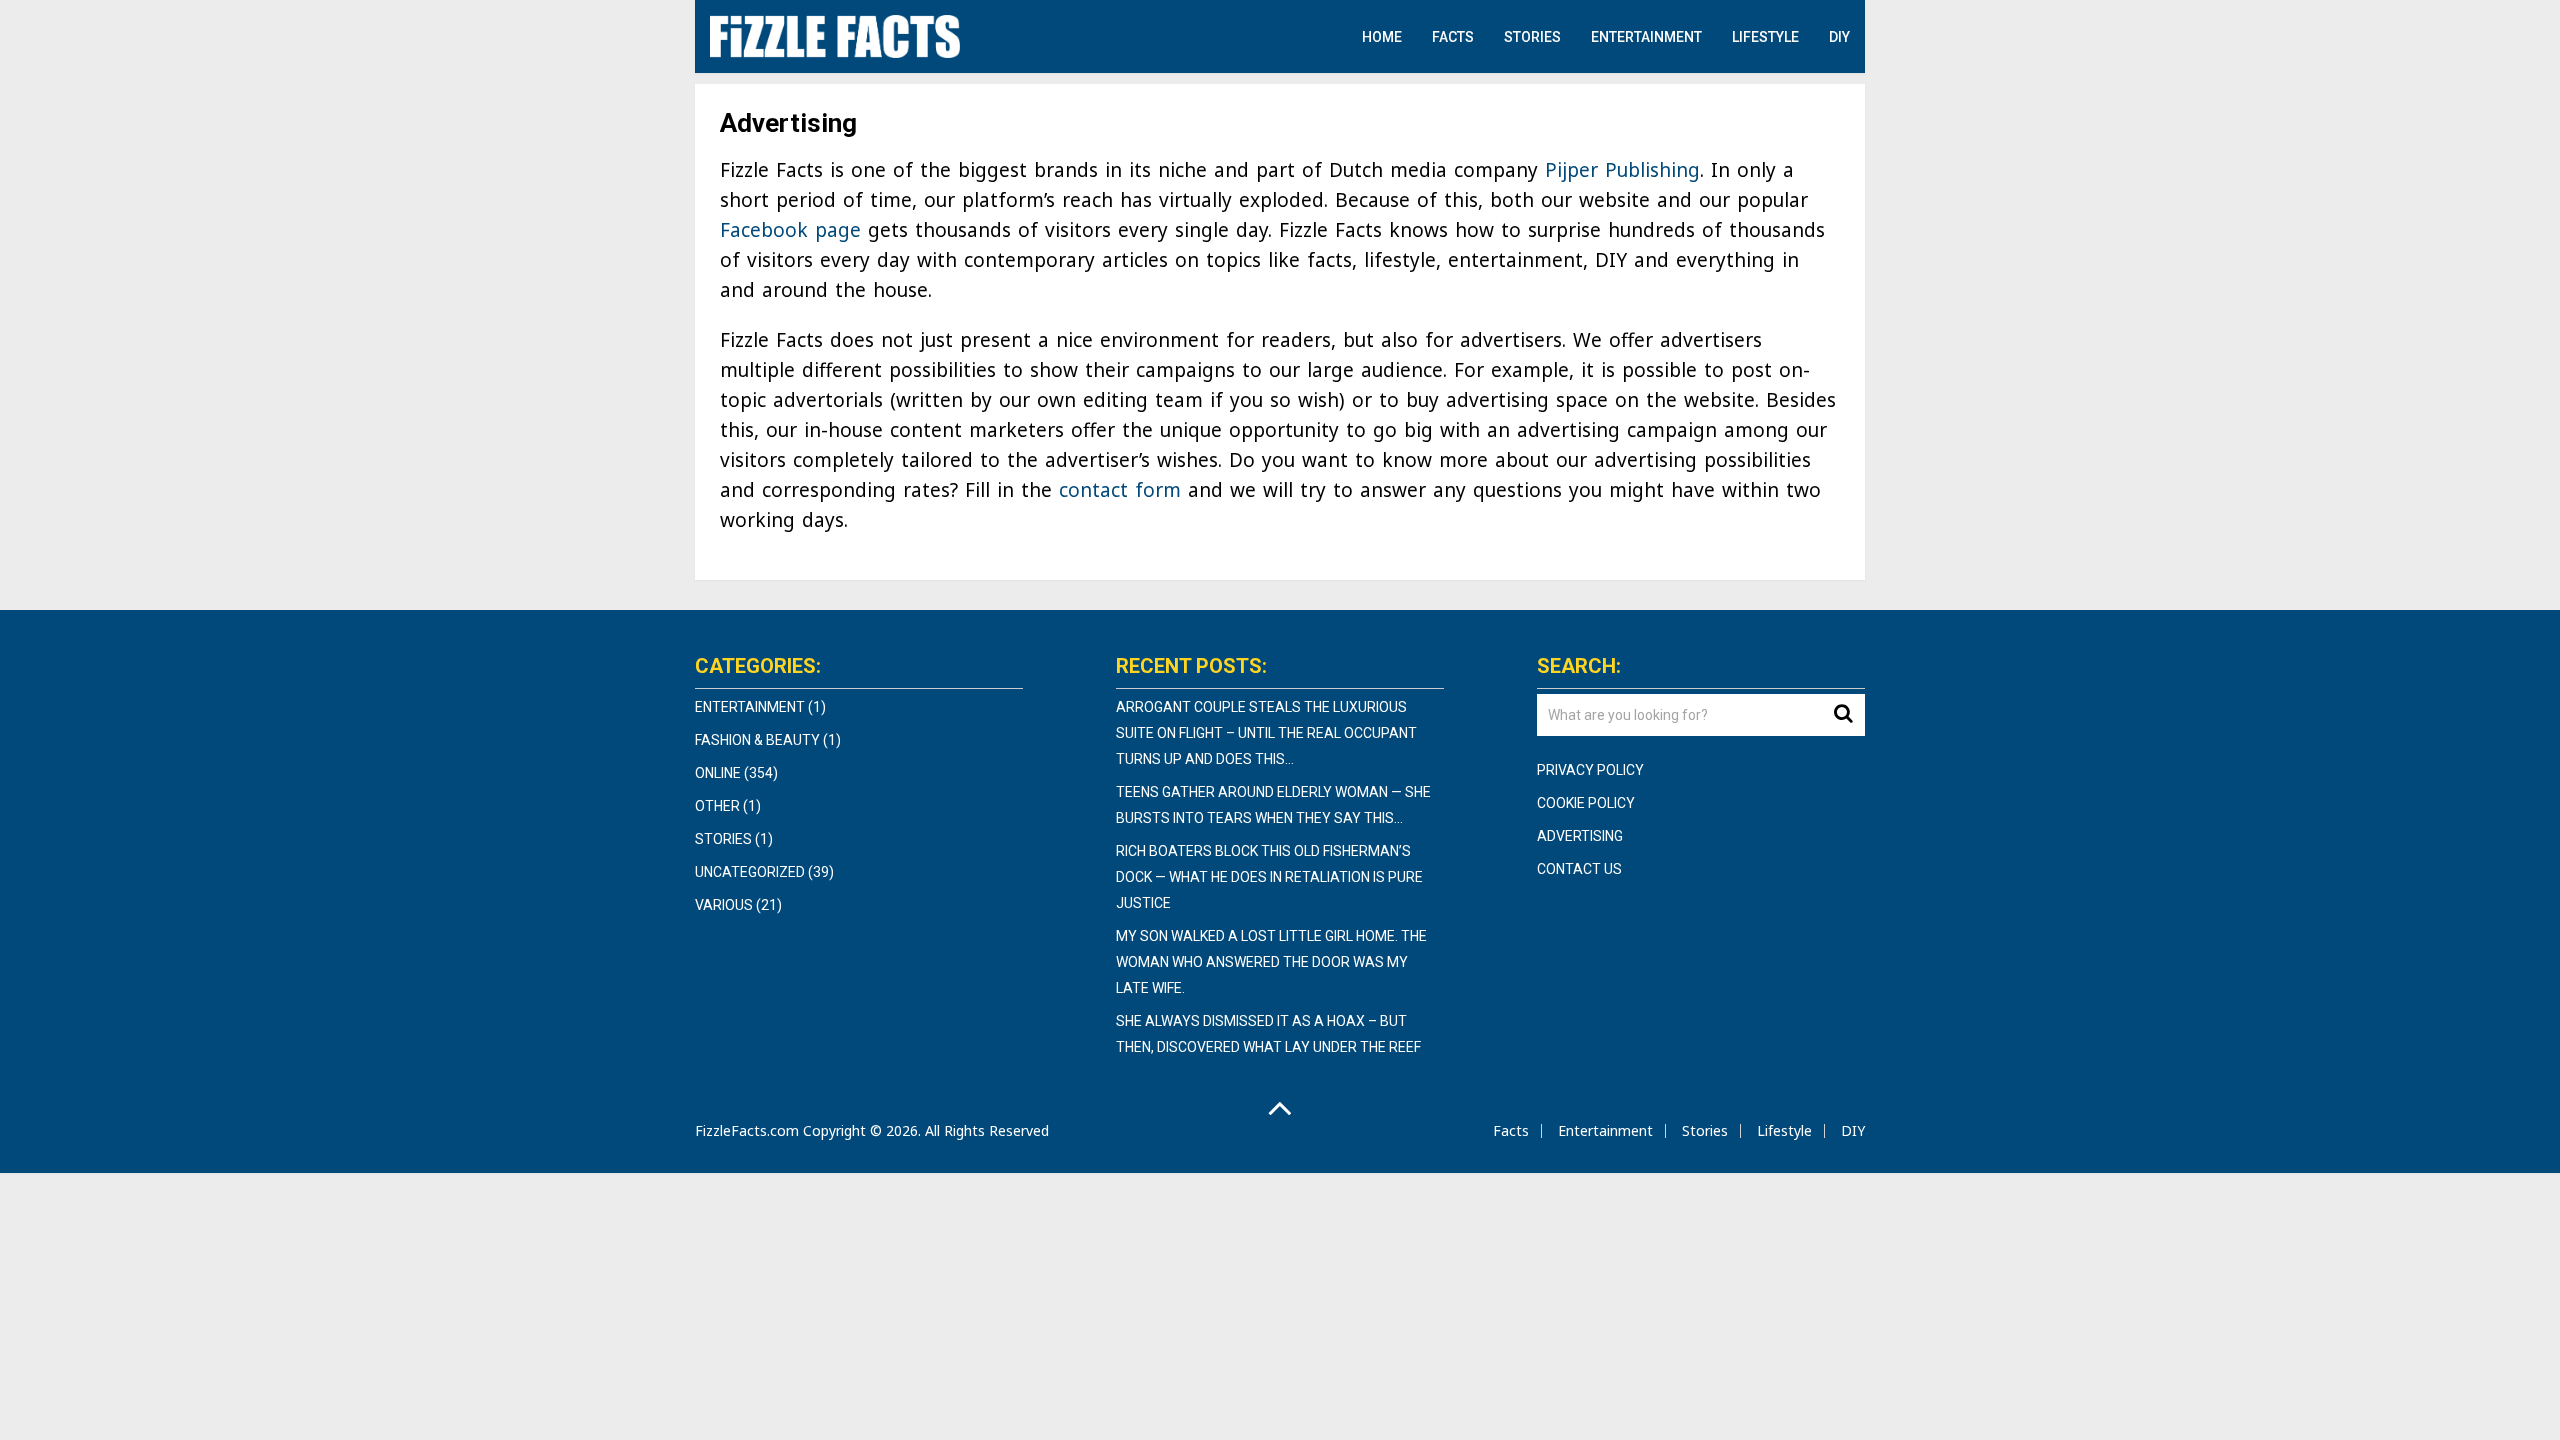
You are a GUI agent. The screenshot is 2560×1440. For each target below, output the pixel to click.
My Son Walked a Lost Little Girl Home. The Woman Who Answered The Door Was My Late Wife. (1271, 962)
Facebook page (790, 230)
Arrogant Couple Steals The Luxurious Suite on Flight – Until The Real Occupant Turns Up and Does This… (1266, 733)
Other (717, 806)
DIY (1839, 37)
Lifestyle (1765, 37)
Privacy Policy (1590, 770)
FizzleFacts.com (747, 1130)
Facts (1453, 37)
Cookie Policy (1586, 803)
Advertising (1580, 836)
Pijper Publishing (1622, 170)
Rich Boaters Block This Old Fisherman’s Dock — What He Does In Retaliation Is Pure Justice (1269, 877)
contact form (1120, 490)
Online (718, 773)
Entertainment (1646, 37)
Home (1382, 37)
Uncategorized (750, 872)
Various (724, 905)
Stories (1532, 37)
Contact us (1579, 869)
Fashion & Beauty (757, 740)
